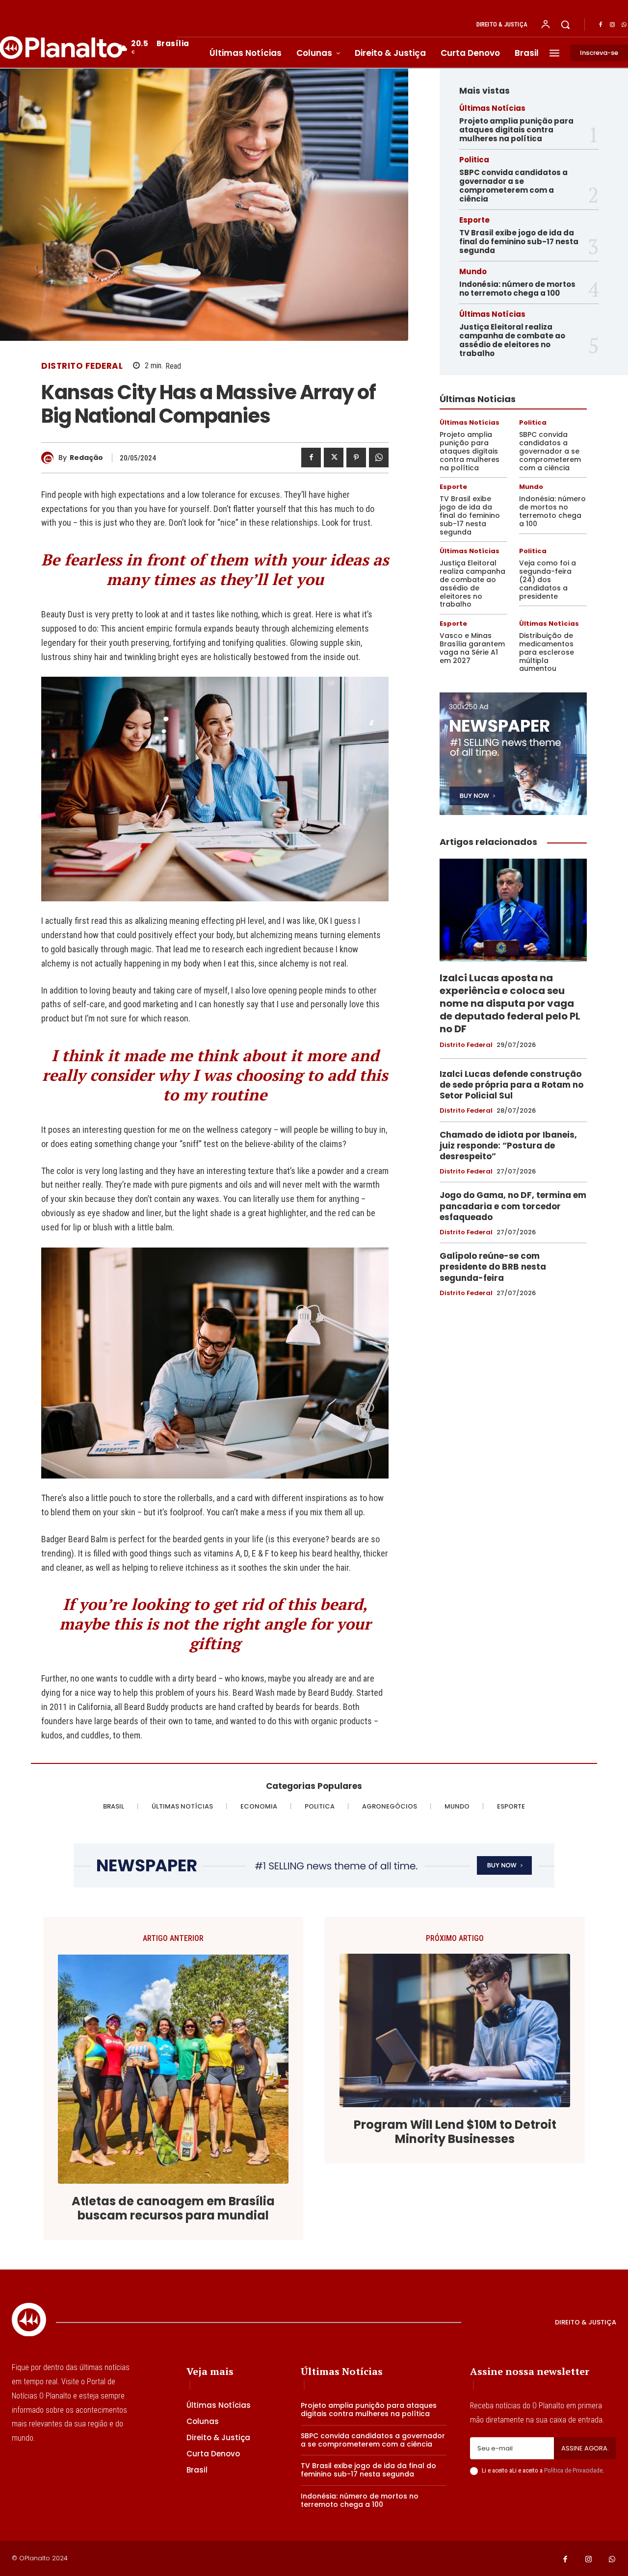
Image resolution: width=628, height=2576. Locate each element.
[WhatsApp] (379, 458)
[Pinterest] (356, 458)
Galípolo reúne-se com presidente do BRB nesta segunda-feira (493, 1267)
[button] (565, 25)
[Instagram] (612, 25)
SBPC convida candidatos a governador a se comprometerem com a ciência (513, 186)
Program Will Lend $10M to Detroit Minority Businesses (455, 2132)
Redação (86, 458)
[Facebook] (601, 25)
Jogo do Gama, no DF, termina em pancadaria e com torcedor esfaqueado (513, 1206)
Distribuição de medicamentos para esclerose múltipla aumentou (547, 652)
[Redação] (50, 458)
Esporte (474, 220)
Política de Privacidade (573, 2470)
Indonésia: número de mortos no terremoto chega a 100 (517, 289)
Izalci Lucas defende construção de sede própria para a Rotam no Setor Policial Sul (511, 1085)
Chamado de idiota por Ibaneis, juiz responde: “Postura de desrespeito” (508, 1146)
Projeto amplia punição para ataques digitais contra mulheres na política (516, 130)
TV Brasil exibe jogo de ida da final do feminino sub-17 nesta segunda (519, 242)
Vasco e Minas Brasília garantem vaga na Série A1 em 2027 (472, 648)
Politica (474, 160)
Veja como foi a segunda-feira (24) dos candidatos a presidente (548, 579)
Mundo (473, 271)
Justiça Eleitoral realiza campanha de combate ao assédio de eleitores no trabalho (512, 340)
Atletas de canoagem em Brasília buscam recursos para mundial (173, 2209)
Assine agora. (585, 2448)
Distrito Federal (82, 366)
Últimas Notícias (492, 108)
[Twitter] (334, 458)
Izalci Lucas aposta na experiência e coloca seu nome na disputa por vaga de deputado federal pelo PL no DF (510, 1003)
